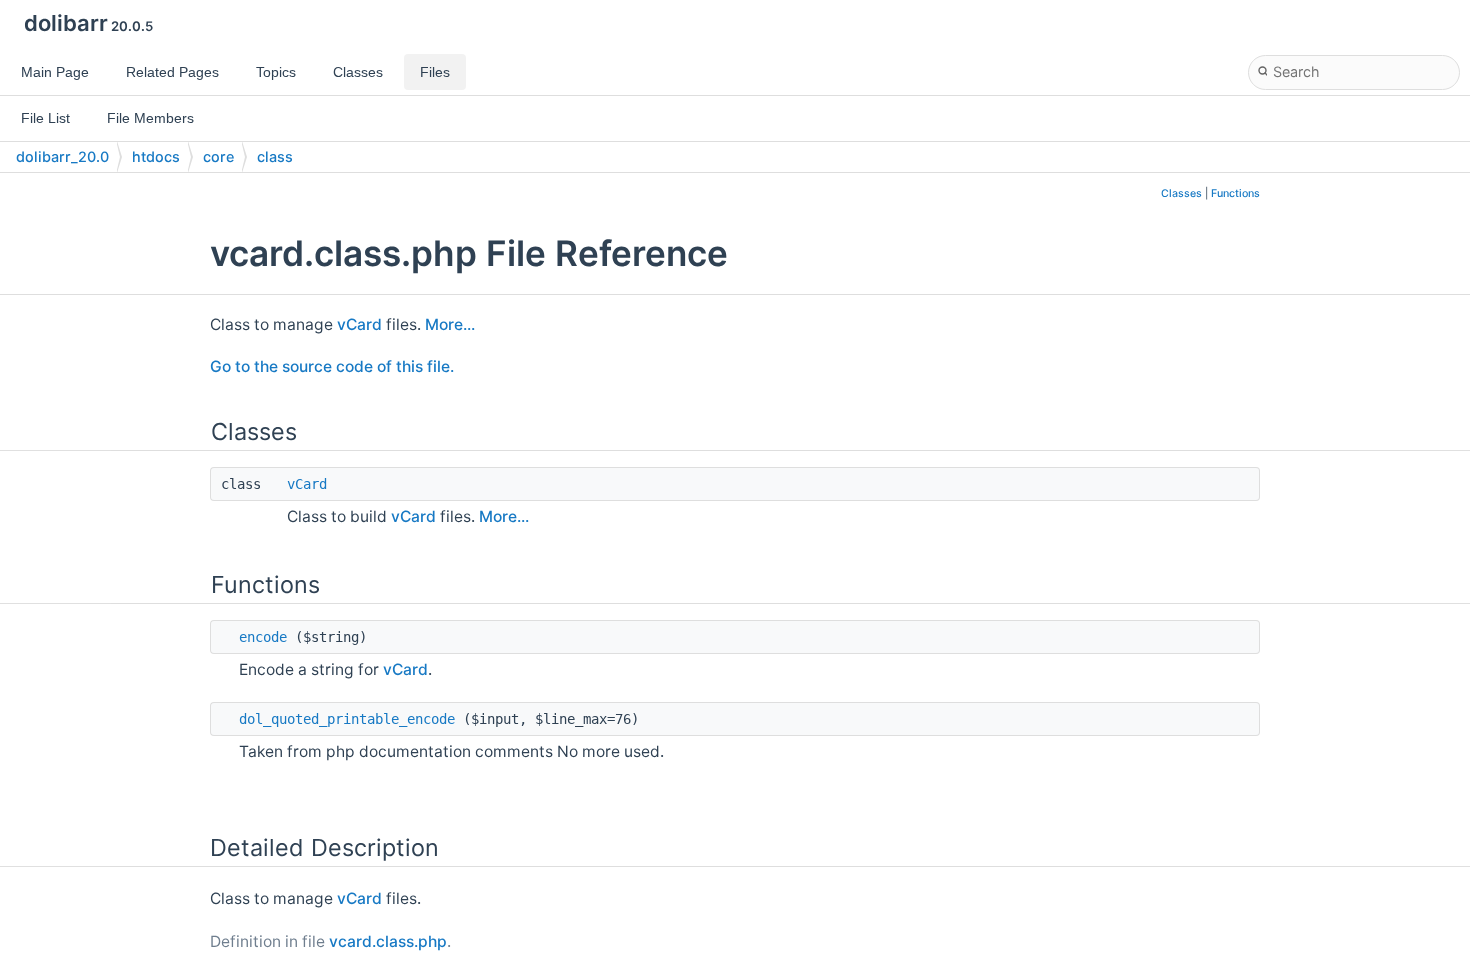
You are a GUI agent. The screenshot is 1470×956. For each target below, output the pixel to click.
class (275, 156)
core (218, 156)
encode (263, 637)
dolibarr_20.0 (62, 156)
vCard (359, 324)
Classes (1181, 193)
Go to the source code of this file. (332, 366)
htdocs (156, 156)
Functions (1235, 193)
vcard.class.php (388, 941)
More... (450, 324)
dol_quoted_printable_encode (347, 719)
